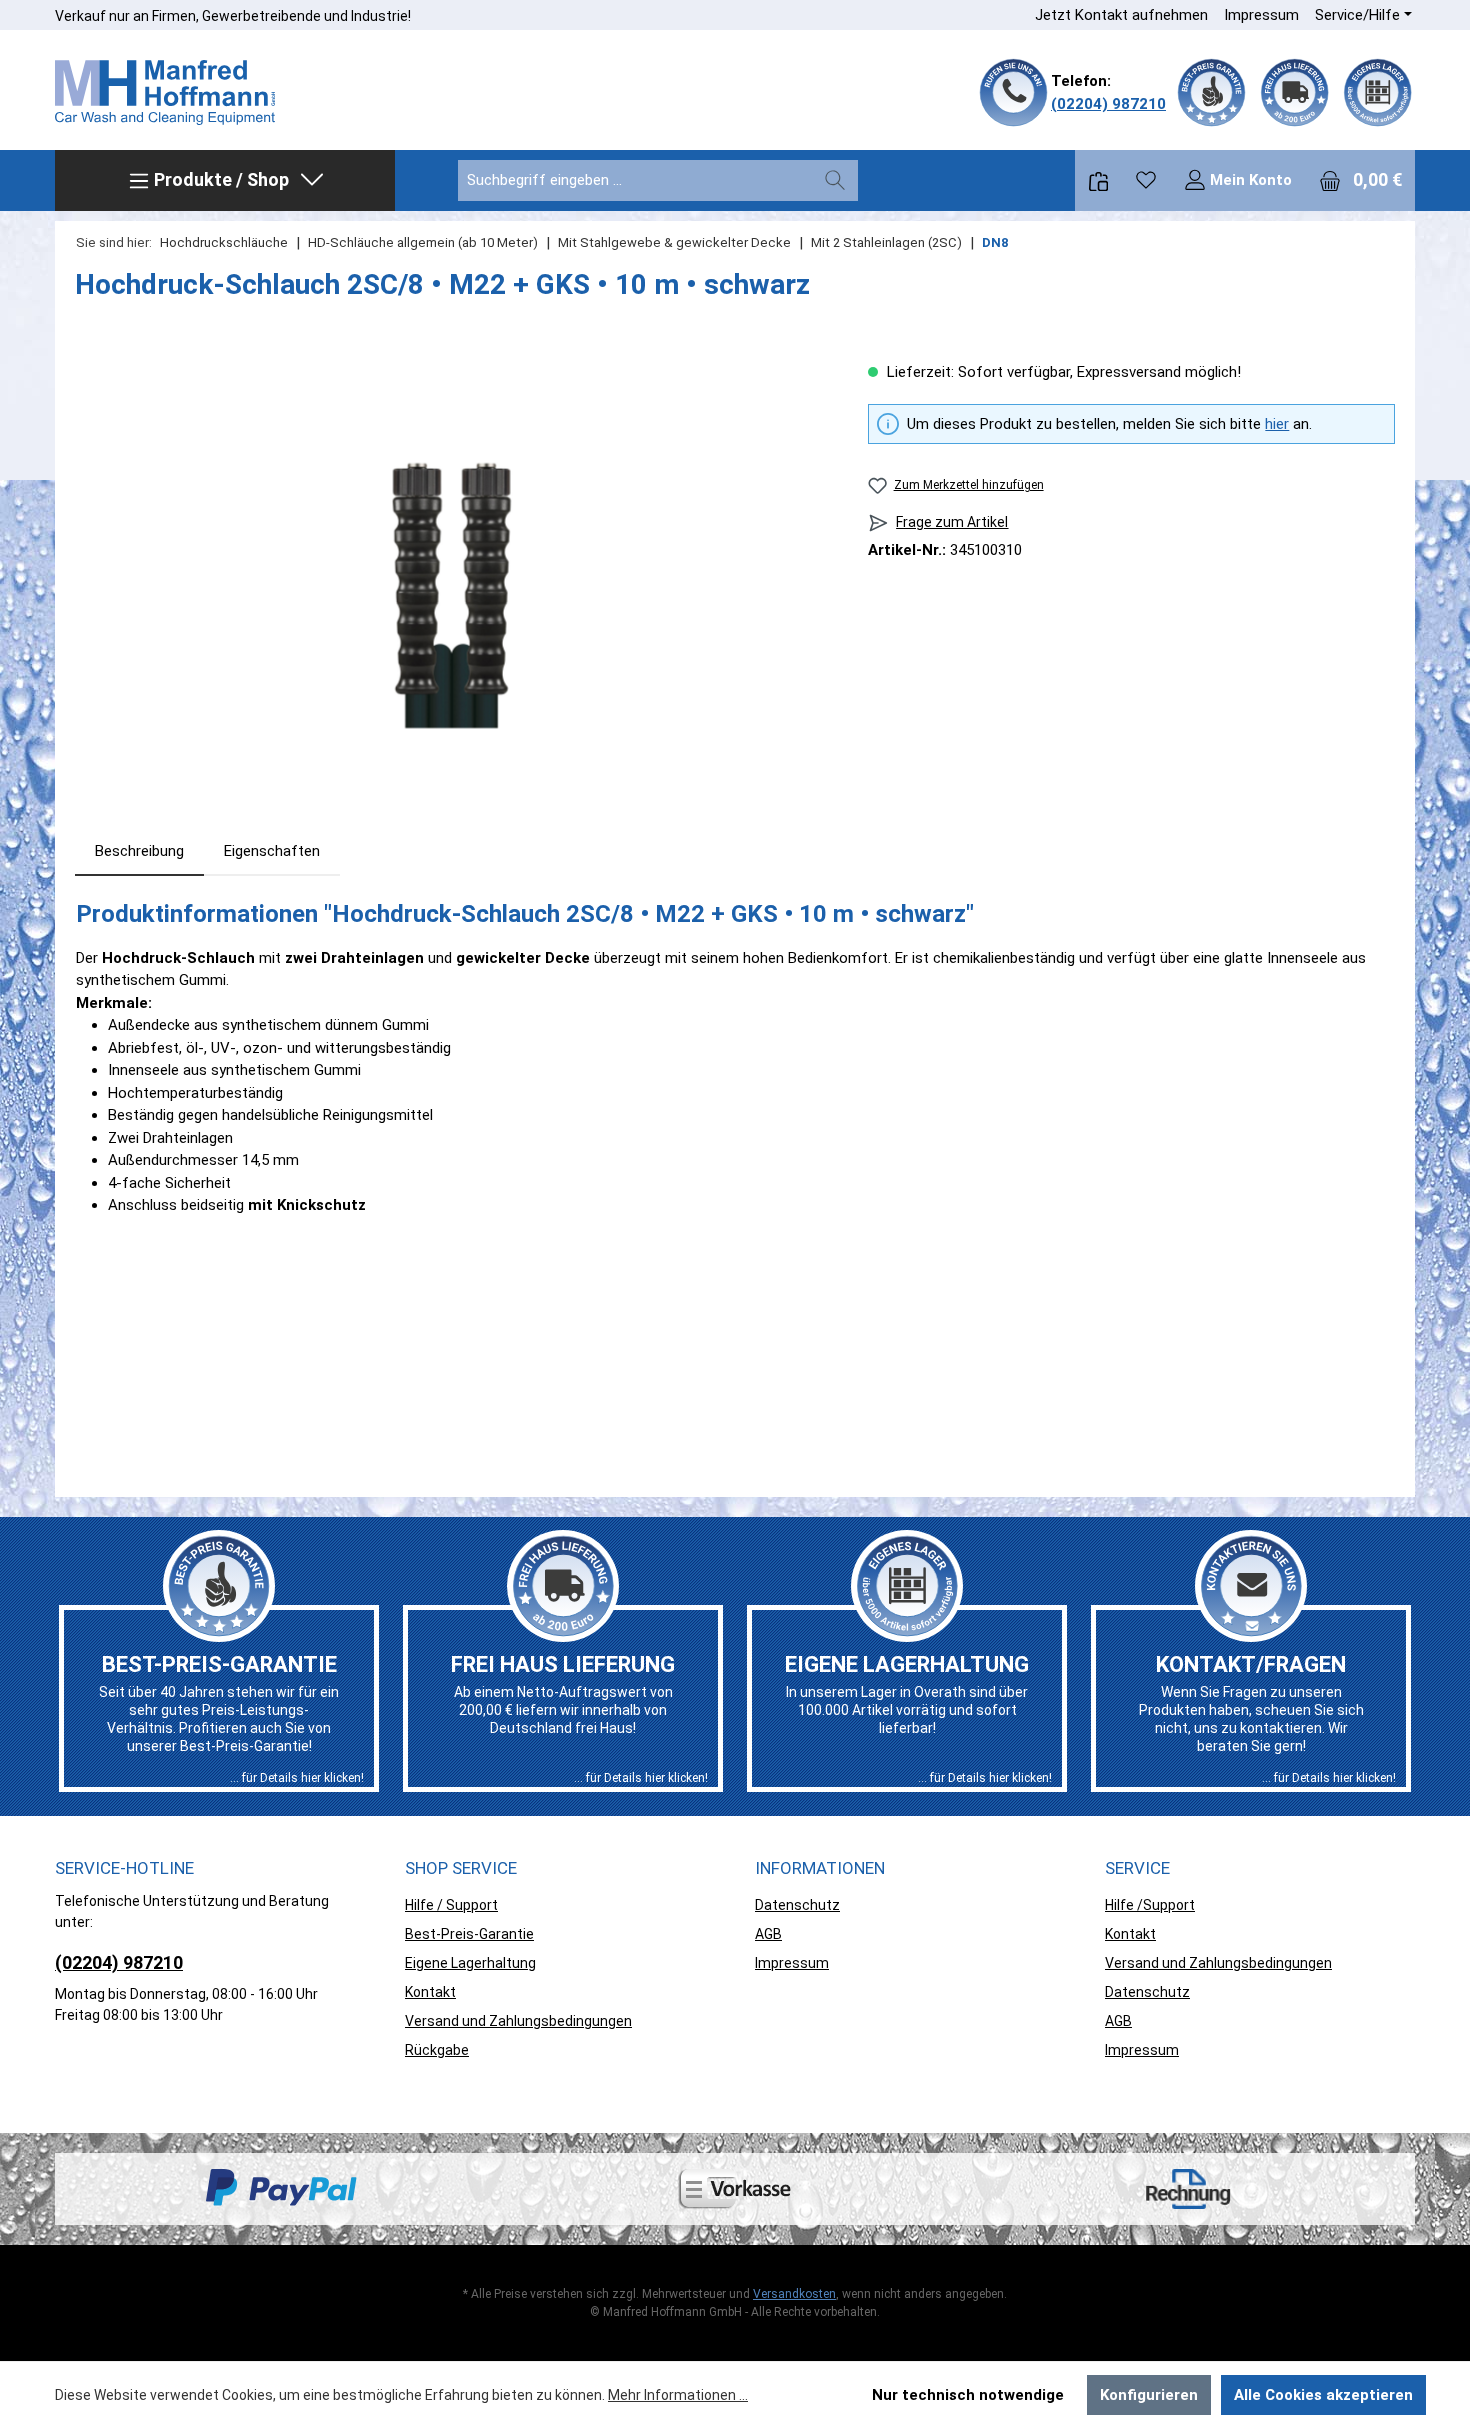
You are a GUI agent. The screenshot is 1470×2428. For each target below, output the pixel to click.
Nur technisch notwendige (968, 2395)
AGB (768, 1934)
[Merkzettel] (1146, 180)
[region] (451, 576)
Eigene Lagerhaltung (470, 1963)
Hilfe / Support (451, 1905)
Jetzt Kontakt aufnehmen (1121, 15)
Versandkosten (794, 2294)
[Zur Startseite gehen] (165, 93)
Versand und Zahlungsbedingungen (518, 2021)
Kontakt (430, 1992)
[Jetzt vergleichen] (1098, 180)
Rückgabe (437, 2050)
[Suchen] (835, 180)
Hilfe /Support (1150, 1905)
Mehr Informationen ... (678, 2395)
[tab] (139, 851)
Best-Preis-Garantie (469, 1934)
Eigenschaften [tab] (272, 851)
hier (1277, 424)
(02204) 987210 (1108, 104)
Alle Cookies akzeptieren (1323, 2395)
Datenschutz (797, 1905)
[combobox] (635, 180)
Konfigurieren (1149, 2395)
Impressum (1261, 15)
